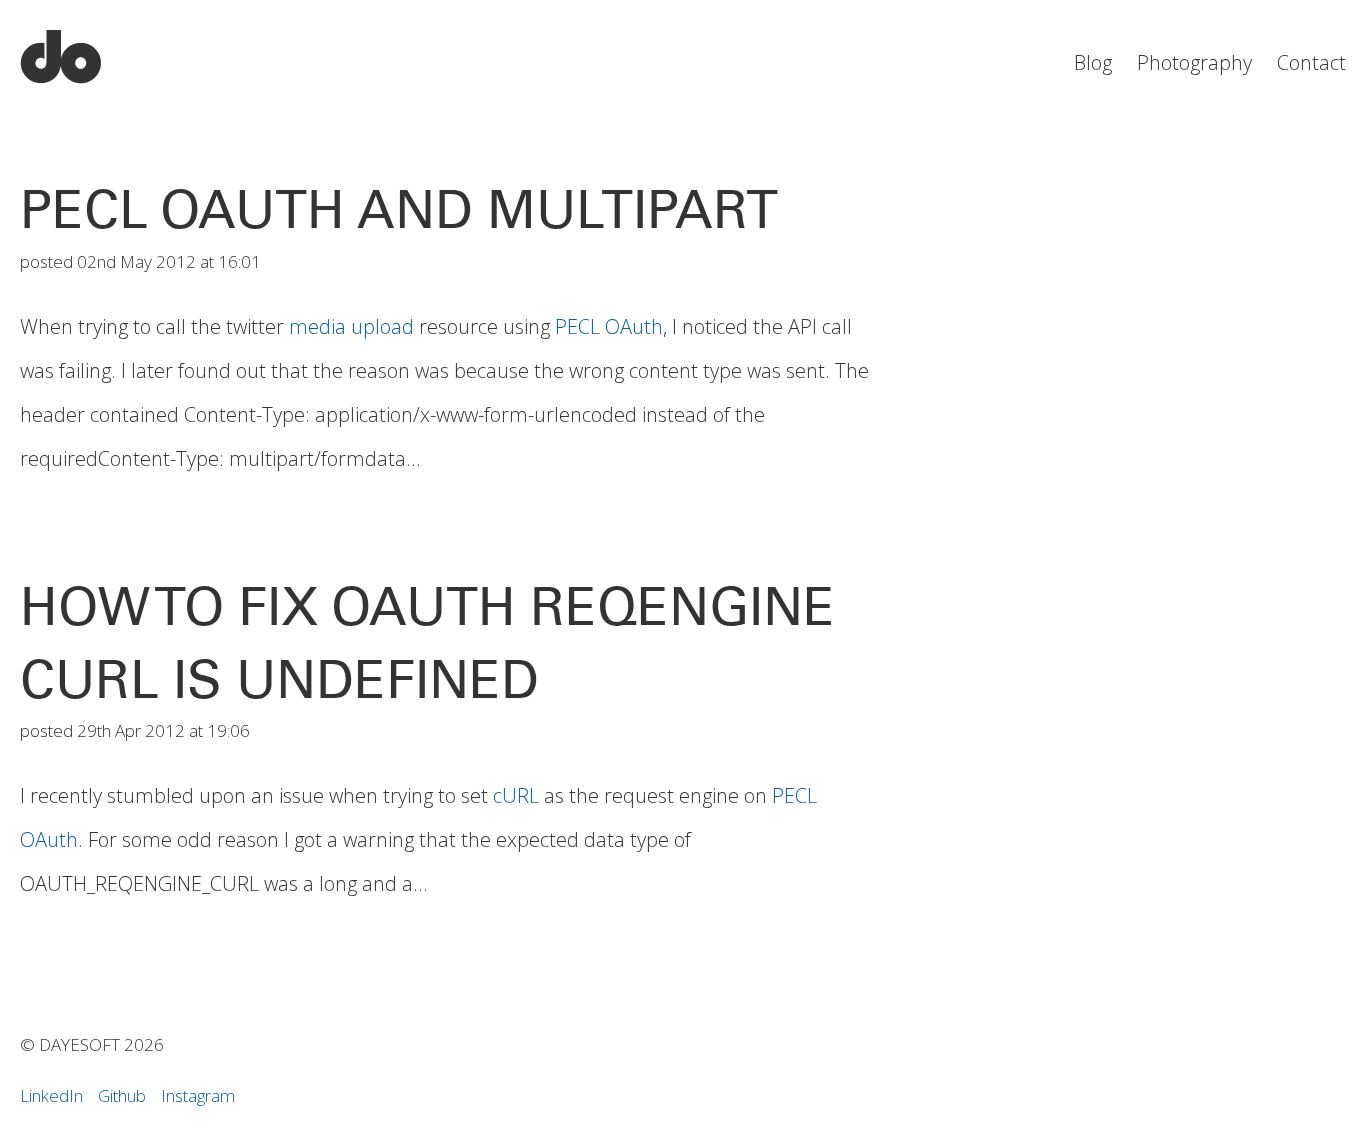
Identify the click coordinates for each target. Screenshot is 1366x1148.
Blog (1093, 62)
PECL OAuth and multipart (399, 209)
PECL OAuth (609, 326)
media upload (351, 326)
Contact (1311, 62)
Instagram (198, 1095)
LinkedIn (51, 1095)
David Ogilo (61, 57)
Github (122, 1095)
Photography (1194, 62)
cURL (516, 795)
